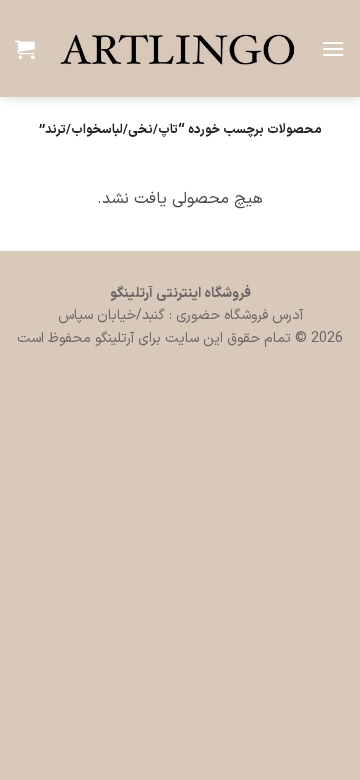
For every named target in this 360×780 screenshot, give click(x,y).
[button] (333, 48)
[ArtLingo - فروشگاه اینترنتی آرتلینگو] (178, 49)
